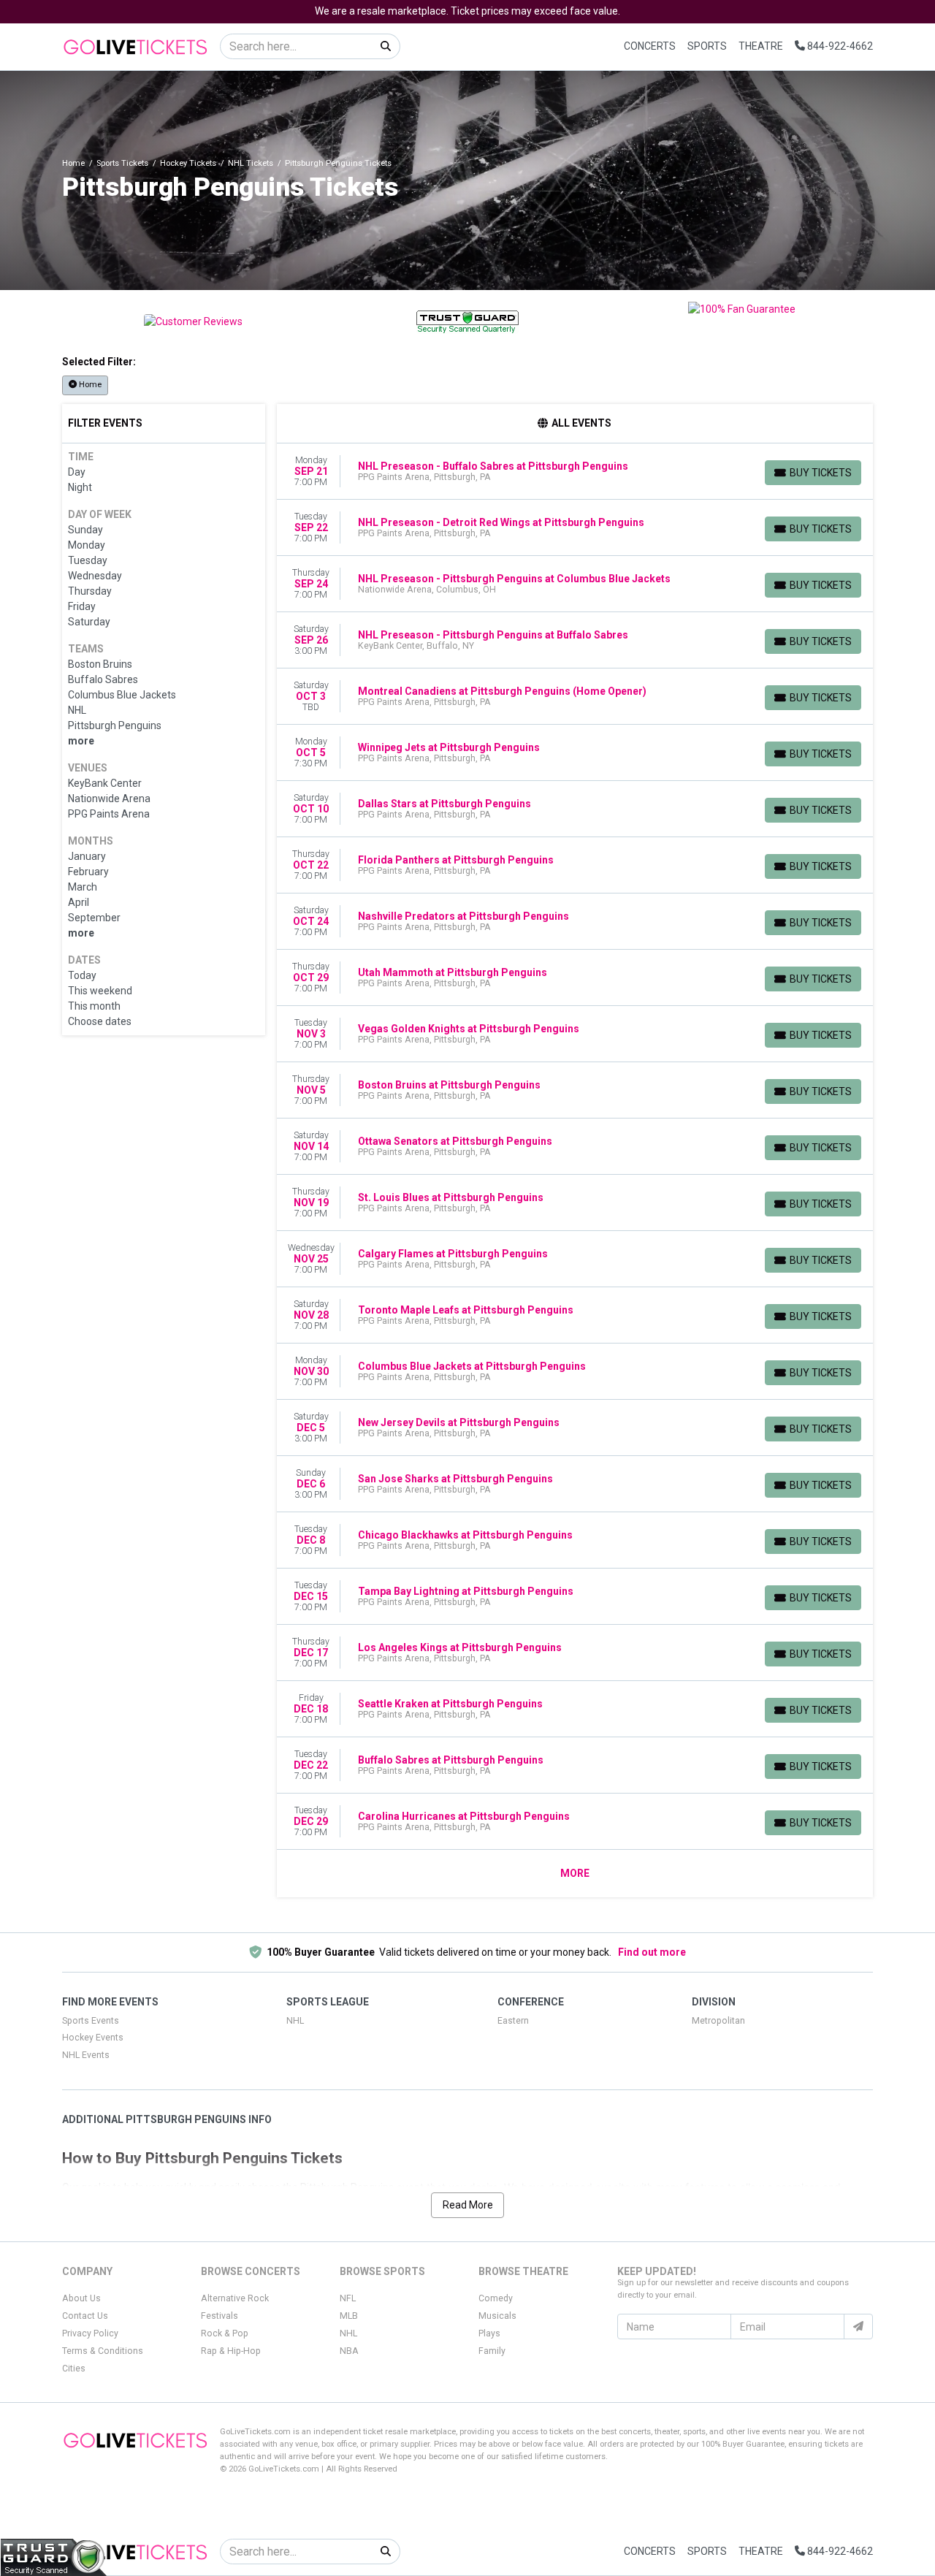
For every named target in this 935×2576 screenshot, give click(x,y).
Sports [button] (707, 46)
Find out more (652, 1952)
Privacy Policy (90, 2333)
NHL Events (86, 2055)
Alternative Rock (235, 2298)
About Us (81, 2298)
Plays (489, 2333)
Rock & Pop (225, 2333)
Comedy (496, 2298)
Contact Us (85, 2316)
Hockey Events (93, 2038)
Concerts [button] (650, 46)
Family (492, 2351)
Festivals (220, 2316)
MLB (349, 2316)
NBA (349, 2351)
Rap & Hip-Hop (231, 2351)
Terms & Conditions (103, 2351)
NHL (295, 2021)
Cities (74, 2369)
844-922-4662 (839, 46)
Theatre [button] (761, 46)
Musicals (497, 2316)
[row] (575, 472)
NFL (348, 2298)
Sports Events (91, 2021)
